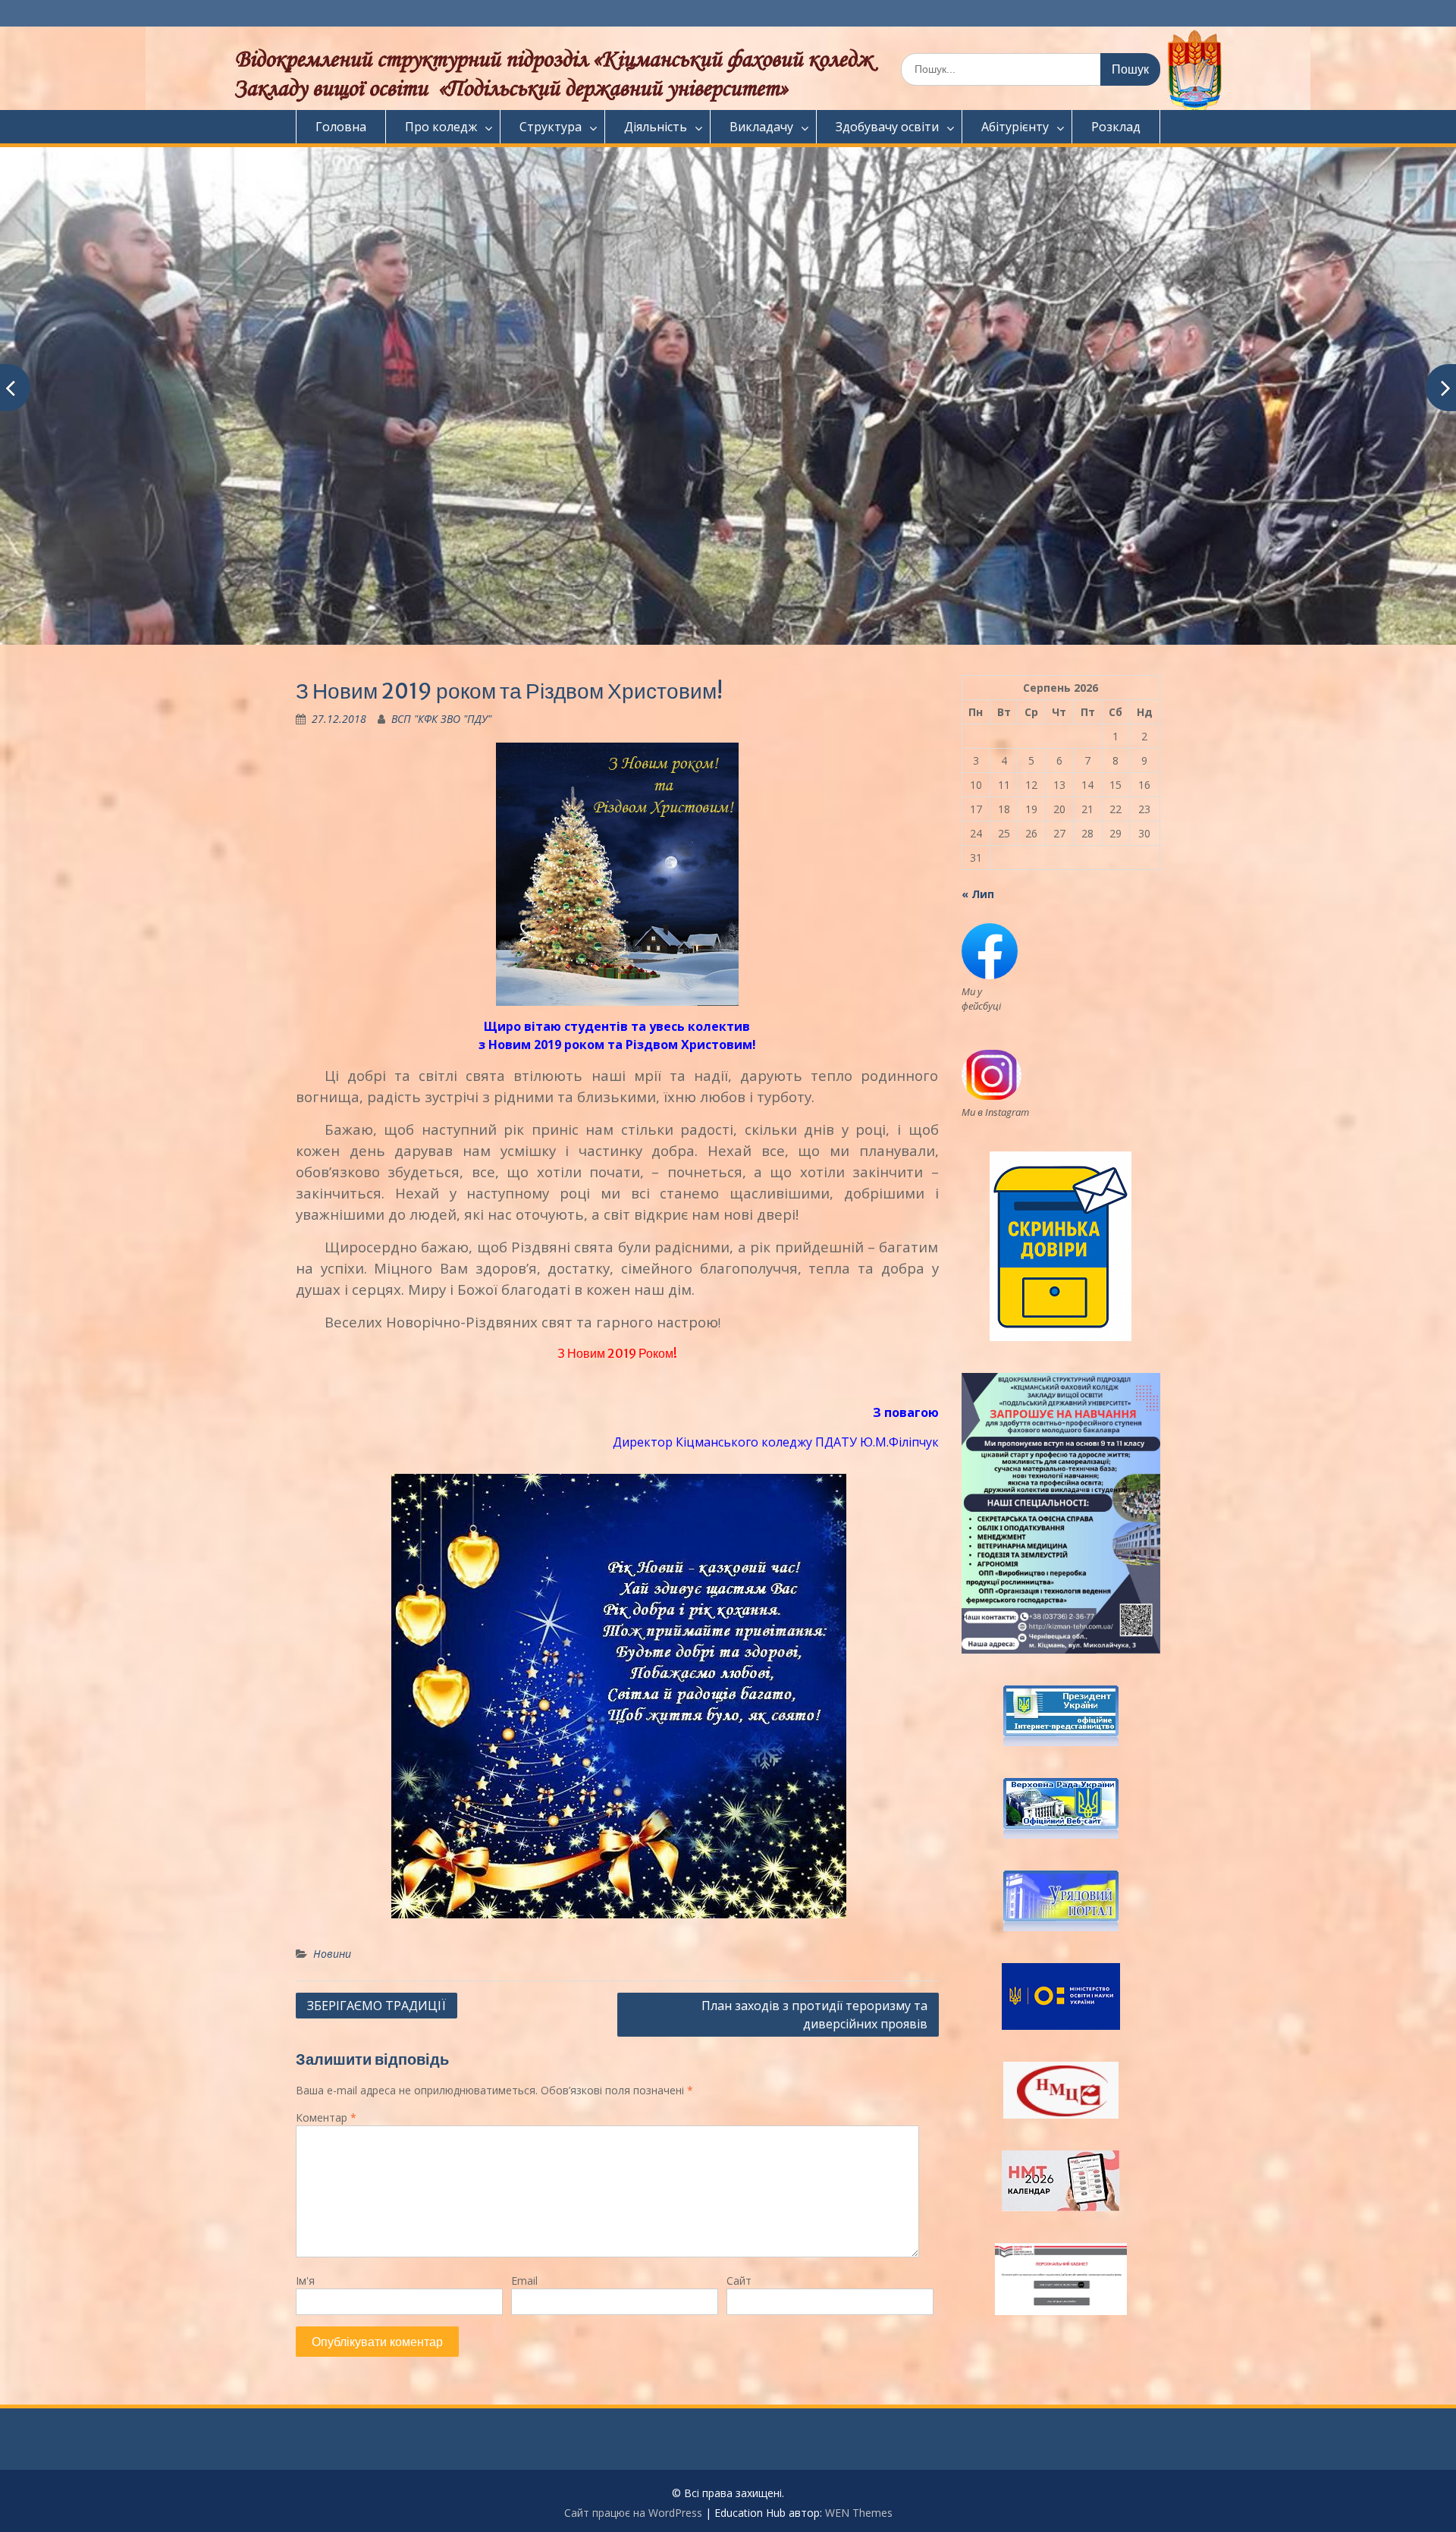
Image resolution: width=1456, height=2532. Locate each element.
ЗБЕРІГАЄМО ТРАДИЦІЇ (377, 2006)
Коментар (326, 2117)
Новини (332, 1954)
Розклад (1116, 127)
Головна (341, 127)
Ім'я (305, 2281)
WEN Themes (859, 2513)
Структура (551, 127)
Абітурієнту (1015, 127)
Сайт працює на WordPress (633, 2513)
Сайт (739, 2281)
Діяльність (656, 127)
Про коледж (441, 127)
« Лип (978, 894)
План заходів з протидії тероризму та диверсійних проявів (814, 2015)
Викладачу (761, 127)
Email (524, 2281)
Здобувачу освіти (887, 127)
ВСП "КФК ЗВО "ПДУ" (441, 719)
